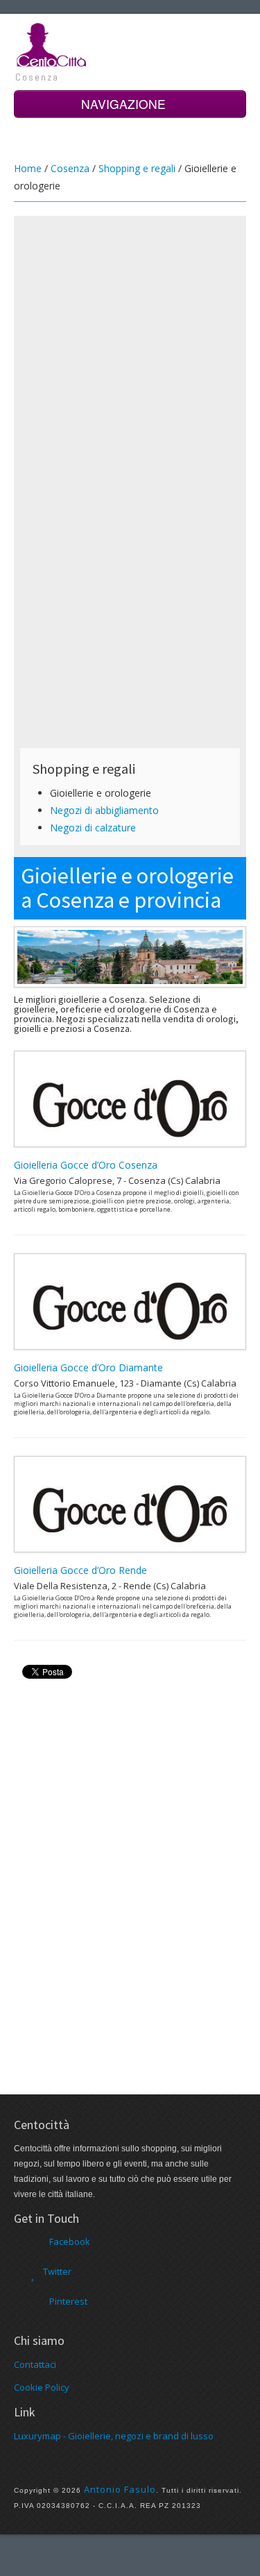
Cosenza (70, 168)
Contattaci (35, 2364)
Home (28, 168)
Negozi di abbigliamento (104, 810)
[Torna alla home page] (52, 44)
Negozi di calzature (93, 828)
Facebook (70, 2242)
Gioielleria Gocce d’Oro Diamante (88, 1367)
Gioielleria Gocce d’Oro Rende (80, 1570)
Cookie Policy (42, 2387)
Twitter (57, 2271)
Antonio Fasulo (120, 2489)
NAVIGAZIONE (125, 104)
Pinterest (68, 2301)
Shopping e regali (137, 168)
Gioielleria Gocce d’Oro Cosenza (86, 1165)
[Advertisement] (130, 351)
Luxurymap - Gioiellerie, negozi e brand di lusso (114, 2436)
